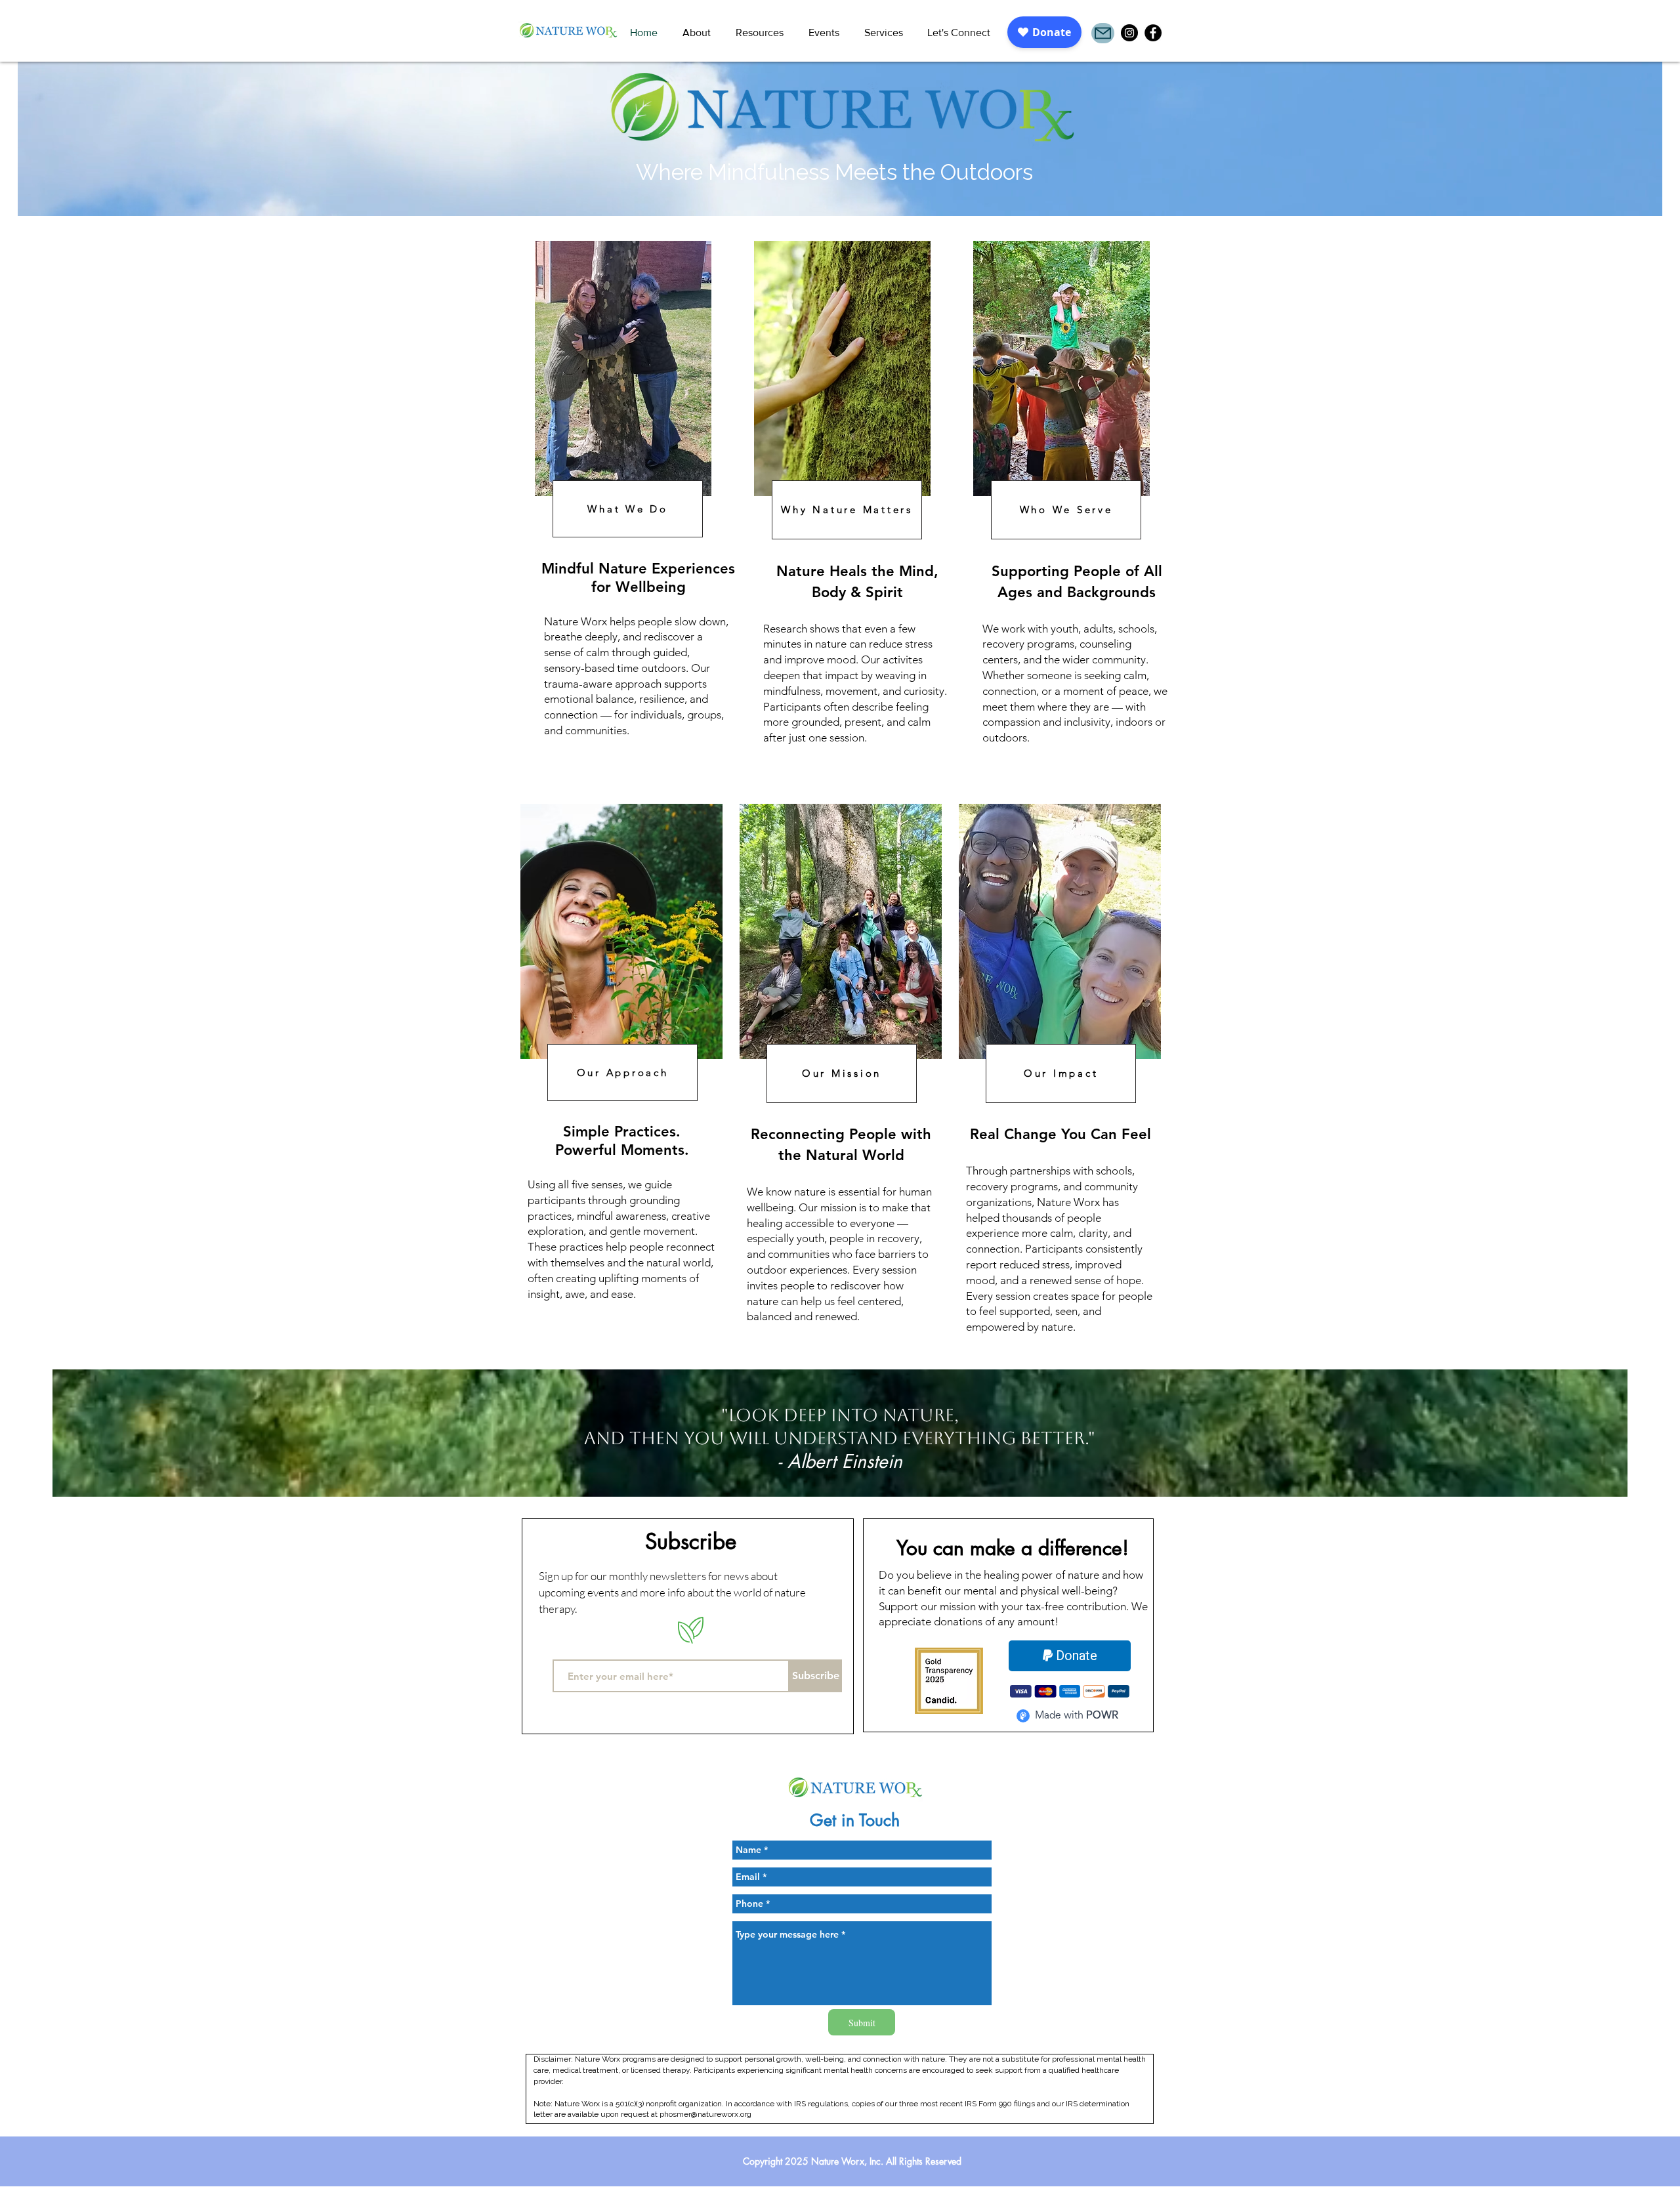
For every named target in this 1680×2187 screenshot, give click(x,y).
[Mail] (1103, 33)
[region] (637, 507)
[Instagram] (1129, 33)
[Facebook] (1153, 33)
